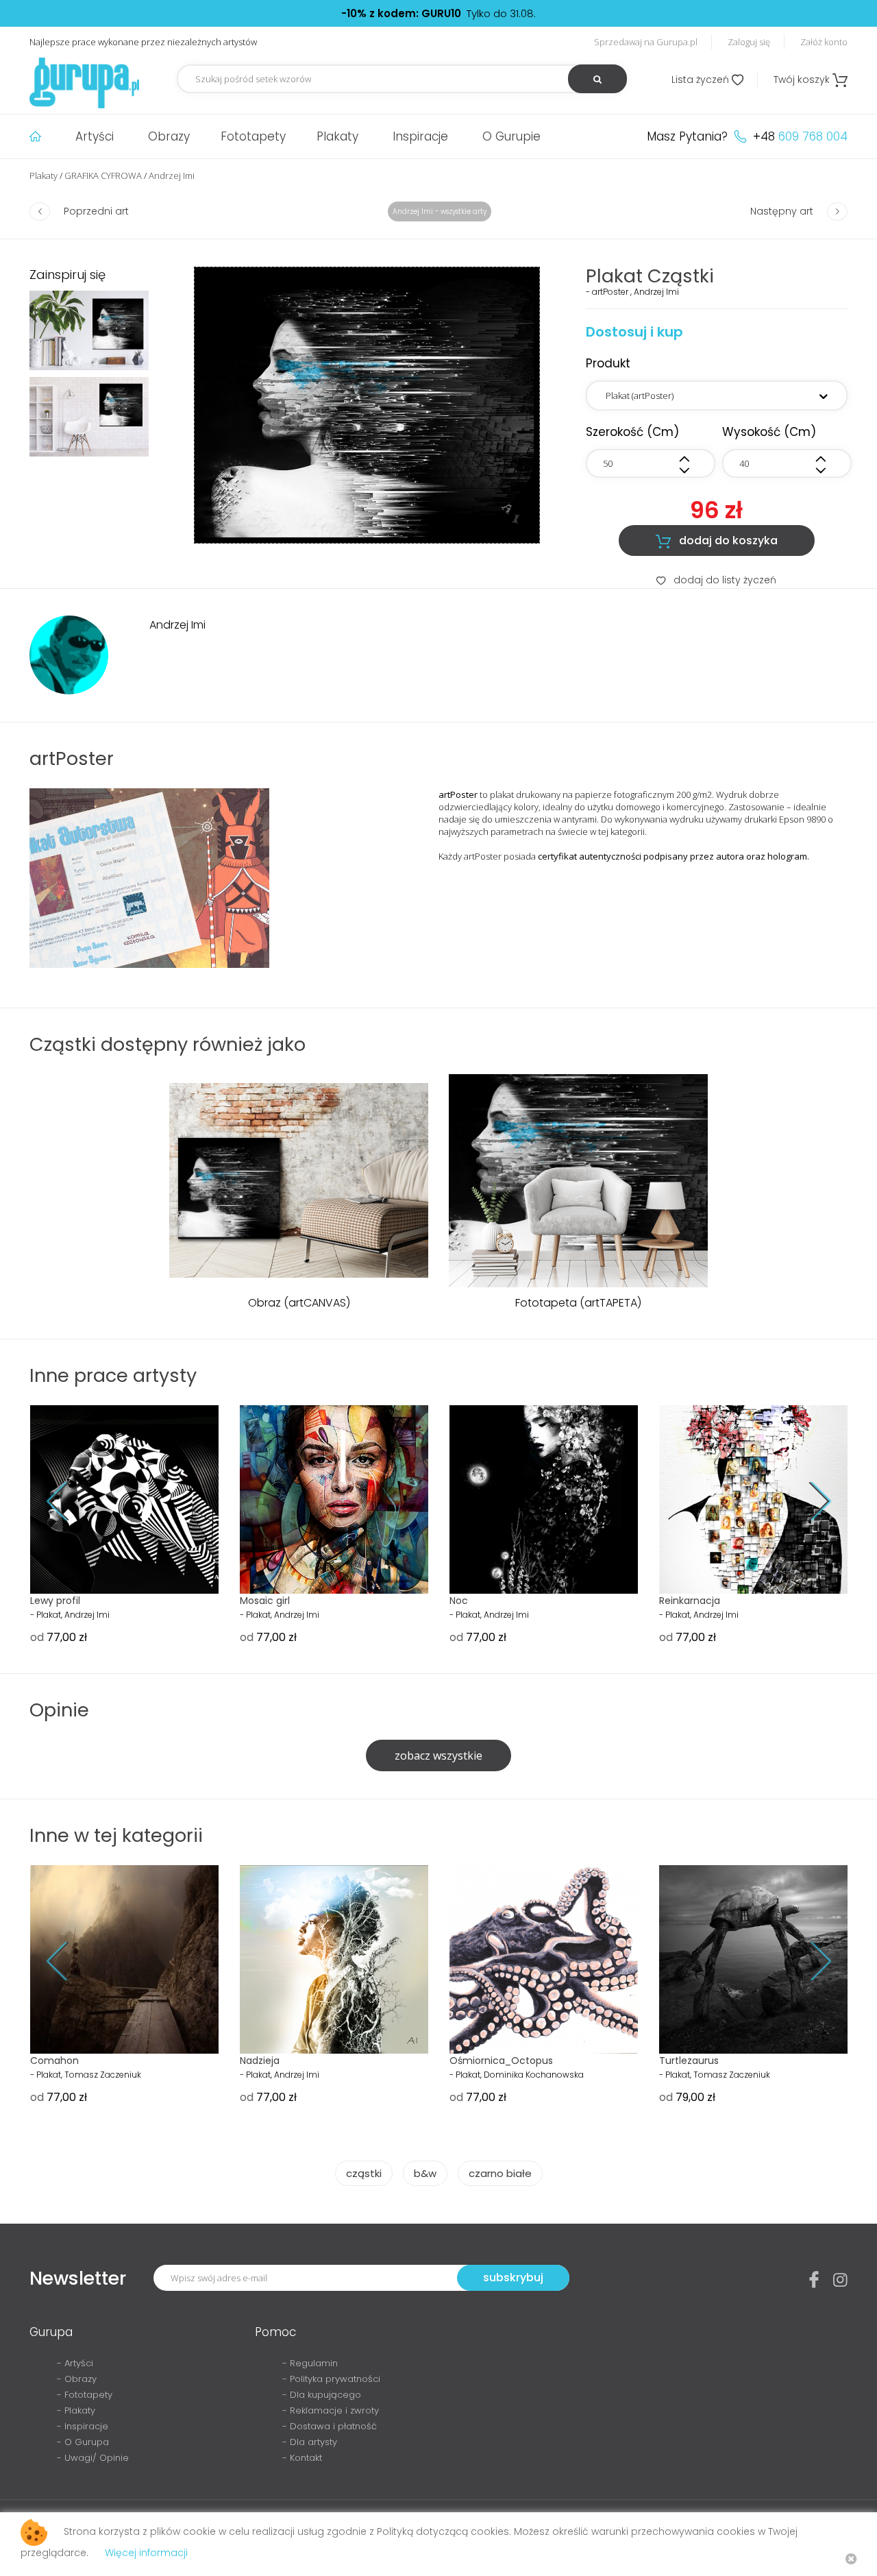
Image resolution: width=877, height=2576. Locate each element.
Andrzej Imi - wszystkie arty (440, 211)
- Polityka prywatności (331, 2379)
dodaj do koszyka (717, 541)
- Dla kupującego (322, 2395)
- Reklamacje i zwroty (331, 2410)
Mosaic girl (265, 1601)
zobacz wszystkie (438, 1755)
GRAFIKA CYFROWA (103, 175)
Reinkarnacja (690, 1601)
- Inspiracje (83, 2426)
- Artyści (75, 2363)
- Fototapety (85, 2395)
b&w (425, 2173)
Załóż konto (824, 42)
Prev (67, 1502)
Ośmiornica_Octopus (501, 2061)
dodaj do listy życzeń (716, 580)
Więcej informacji (146, 2553)
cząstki (364, 2173)
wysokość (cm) (769, 432)
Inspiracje (420, 136)
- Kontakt (302, 2458)
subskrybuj (513, 2277)
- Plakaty (76, 2410)
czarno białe (500, 2173)
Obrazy (169, 136)
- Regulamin (310, 2363)
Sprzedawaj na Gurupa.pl (646, 42)
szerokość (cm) (632, 432)
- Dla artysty (310, 2442)
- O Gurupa (83, 2442)
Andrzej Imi (172, 175)
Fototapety (253, 136)
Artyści (95, 136)
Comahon (54, 2061)
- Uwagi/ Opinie (93, 2458)
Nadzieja (260, 2061)
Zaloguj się (749, 42)
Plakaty (337, 136)
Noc (459, 1601)
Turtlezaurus (689, 2061)
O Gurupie (511, 136)
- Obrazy (77, 2379)
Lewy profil (55, 1601)
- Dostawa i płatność (330, 2426)
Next (810, 1502)
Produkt (608, 363)
